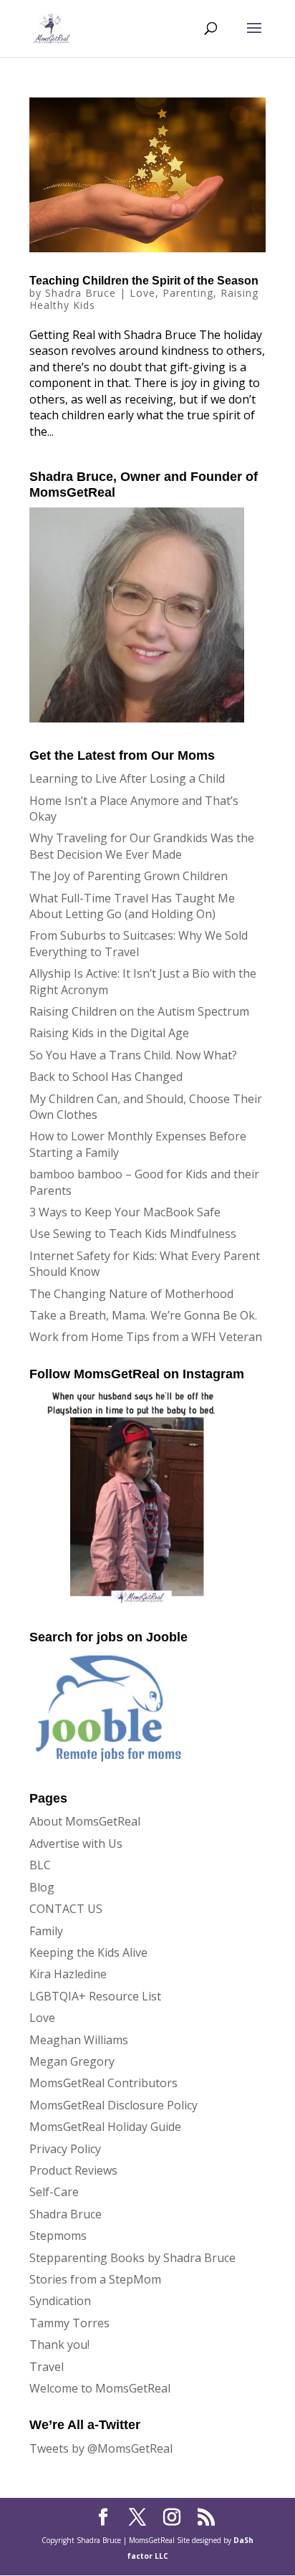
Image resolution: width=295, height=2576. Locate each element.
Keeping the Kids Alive (88, 1952)
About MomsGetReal (85, 1821)
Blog (42, 1887)
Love (142, 293)
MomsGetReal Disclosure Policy (113, 2105)
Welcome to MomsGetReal (100, 2388)
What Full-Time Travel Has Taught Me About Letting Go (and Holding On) (132, 906)
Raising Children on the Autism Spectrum (139, 1011)
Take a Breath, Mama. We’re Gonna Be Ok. (143, 1315)
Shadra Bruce (81, 293)
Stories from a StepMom (95, 2279)
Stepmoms (58, 2236)
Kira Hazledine (68, 1974)
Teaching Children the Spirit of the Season (144, 281)
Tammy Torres (69, 2323)
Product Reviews (73, 2170)
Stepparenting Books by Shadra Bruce (132, 2258)
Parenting (188, 293)
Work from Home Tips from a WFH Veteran (146, 1337)
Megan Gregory (72, 2061)
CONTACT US (66, 1909)
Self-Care (54, 2192)
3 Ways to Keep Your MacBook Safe (125, 1212)
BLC (40, 1865)
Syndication (60, 2301)
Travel (47, 2367)
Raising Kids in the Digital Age (109, 1033)
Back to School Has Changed (106, 1077)
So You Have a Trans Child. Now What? (133, 1055)
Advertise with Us (76, 1843)
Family (46, 1931)
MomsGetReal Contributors (103, 2083)
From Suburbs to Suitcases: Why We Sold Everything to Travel (139, 943)
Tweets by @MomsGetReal (101, 2448)
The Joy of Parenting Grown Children (129, 876)
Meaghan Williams (79, 2040)
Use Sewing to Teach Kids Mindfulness (133, 1234)
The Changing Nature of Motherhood (131, 1294)
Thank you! (59, 2344)
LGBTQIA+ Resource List (95, 1996)
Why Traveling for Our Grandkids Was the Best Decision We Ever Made (142, 846)
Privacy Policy (65, 2149)
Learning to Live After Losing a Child (127, 778)
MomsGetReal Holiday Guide (105, 2127)
